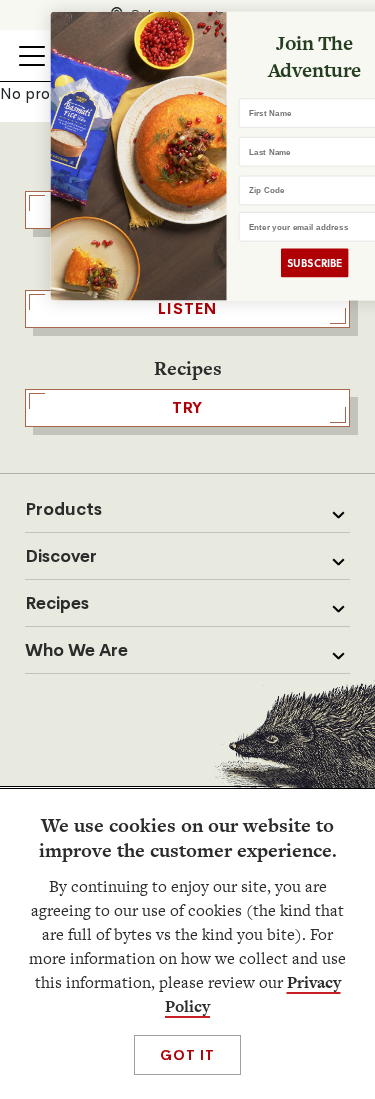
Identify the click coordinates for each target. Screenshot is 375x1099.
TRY (188, 407)
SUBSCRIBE (293, 262)
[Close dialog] (363, 27)
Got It (187, 1055)
